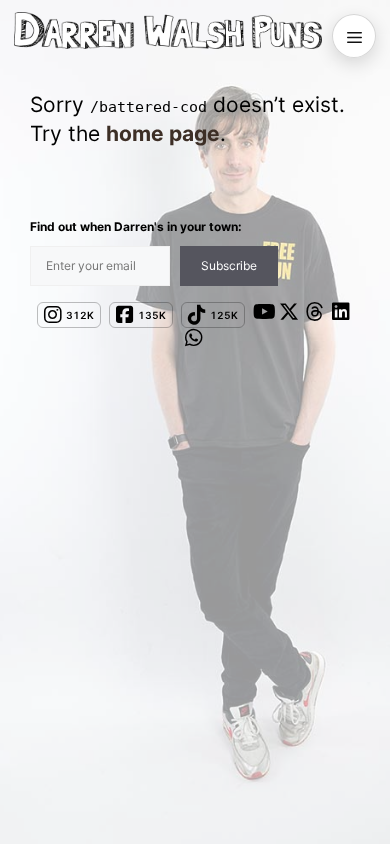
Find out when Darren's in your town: (136, 226)
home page (163, 133)
